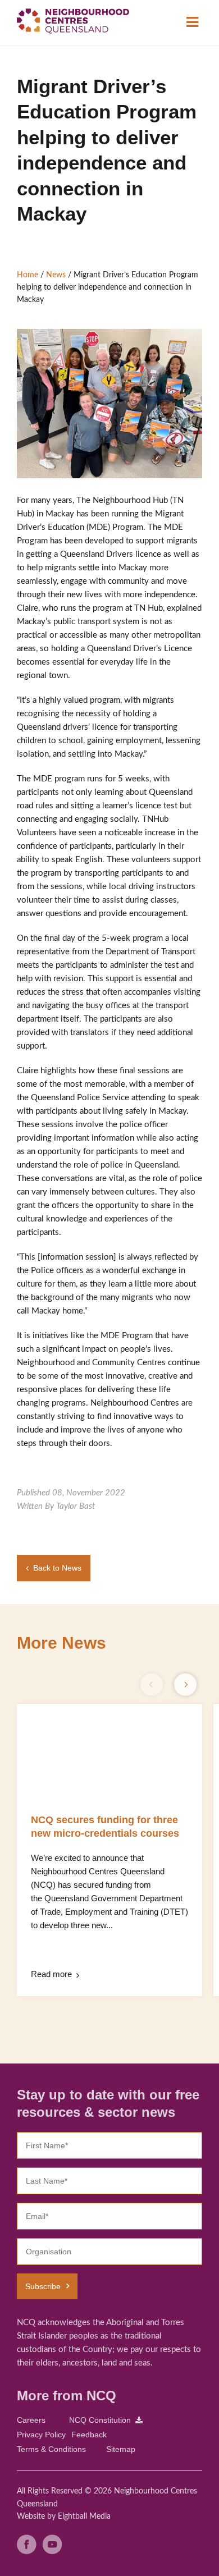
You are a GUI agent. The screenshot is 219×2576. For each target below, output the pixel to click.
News (56, 275)
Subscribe (43, 2286)
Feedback (89, 2435)
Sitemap (121, 2449)
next (185, 1685)
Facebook (27, 2544)
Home (28, 275)
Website (31, 2516)
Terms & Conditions (51, 2449)
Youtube (52, 2544)
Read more (51, 1974)
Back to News (57, 1568)
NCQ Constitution (100, 2420)
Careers (31, 2420)
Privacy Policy (41, 2435)
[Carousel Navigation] (168, 1685)
